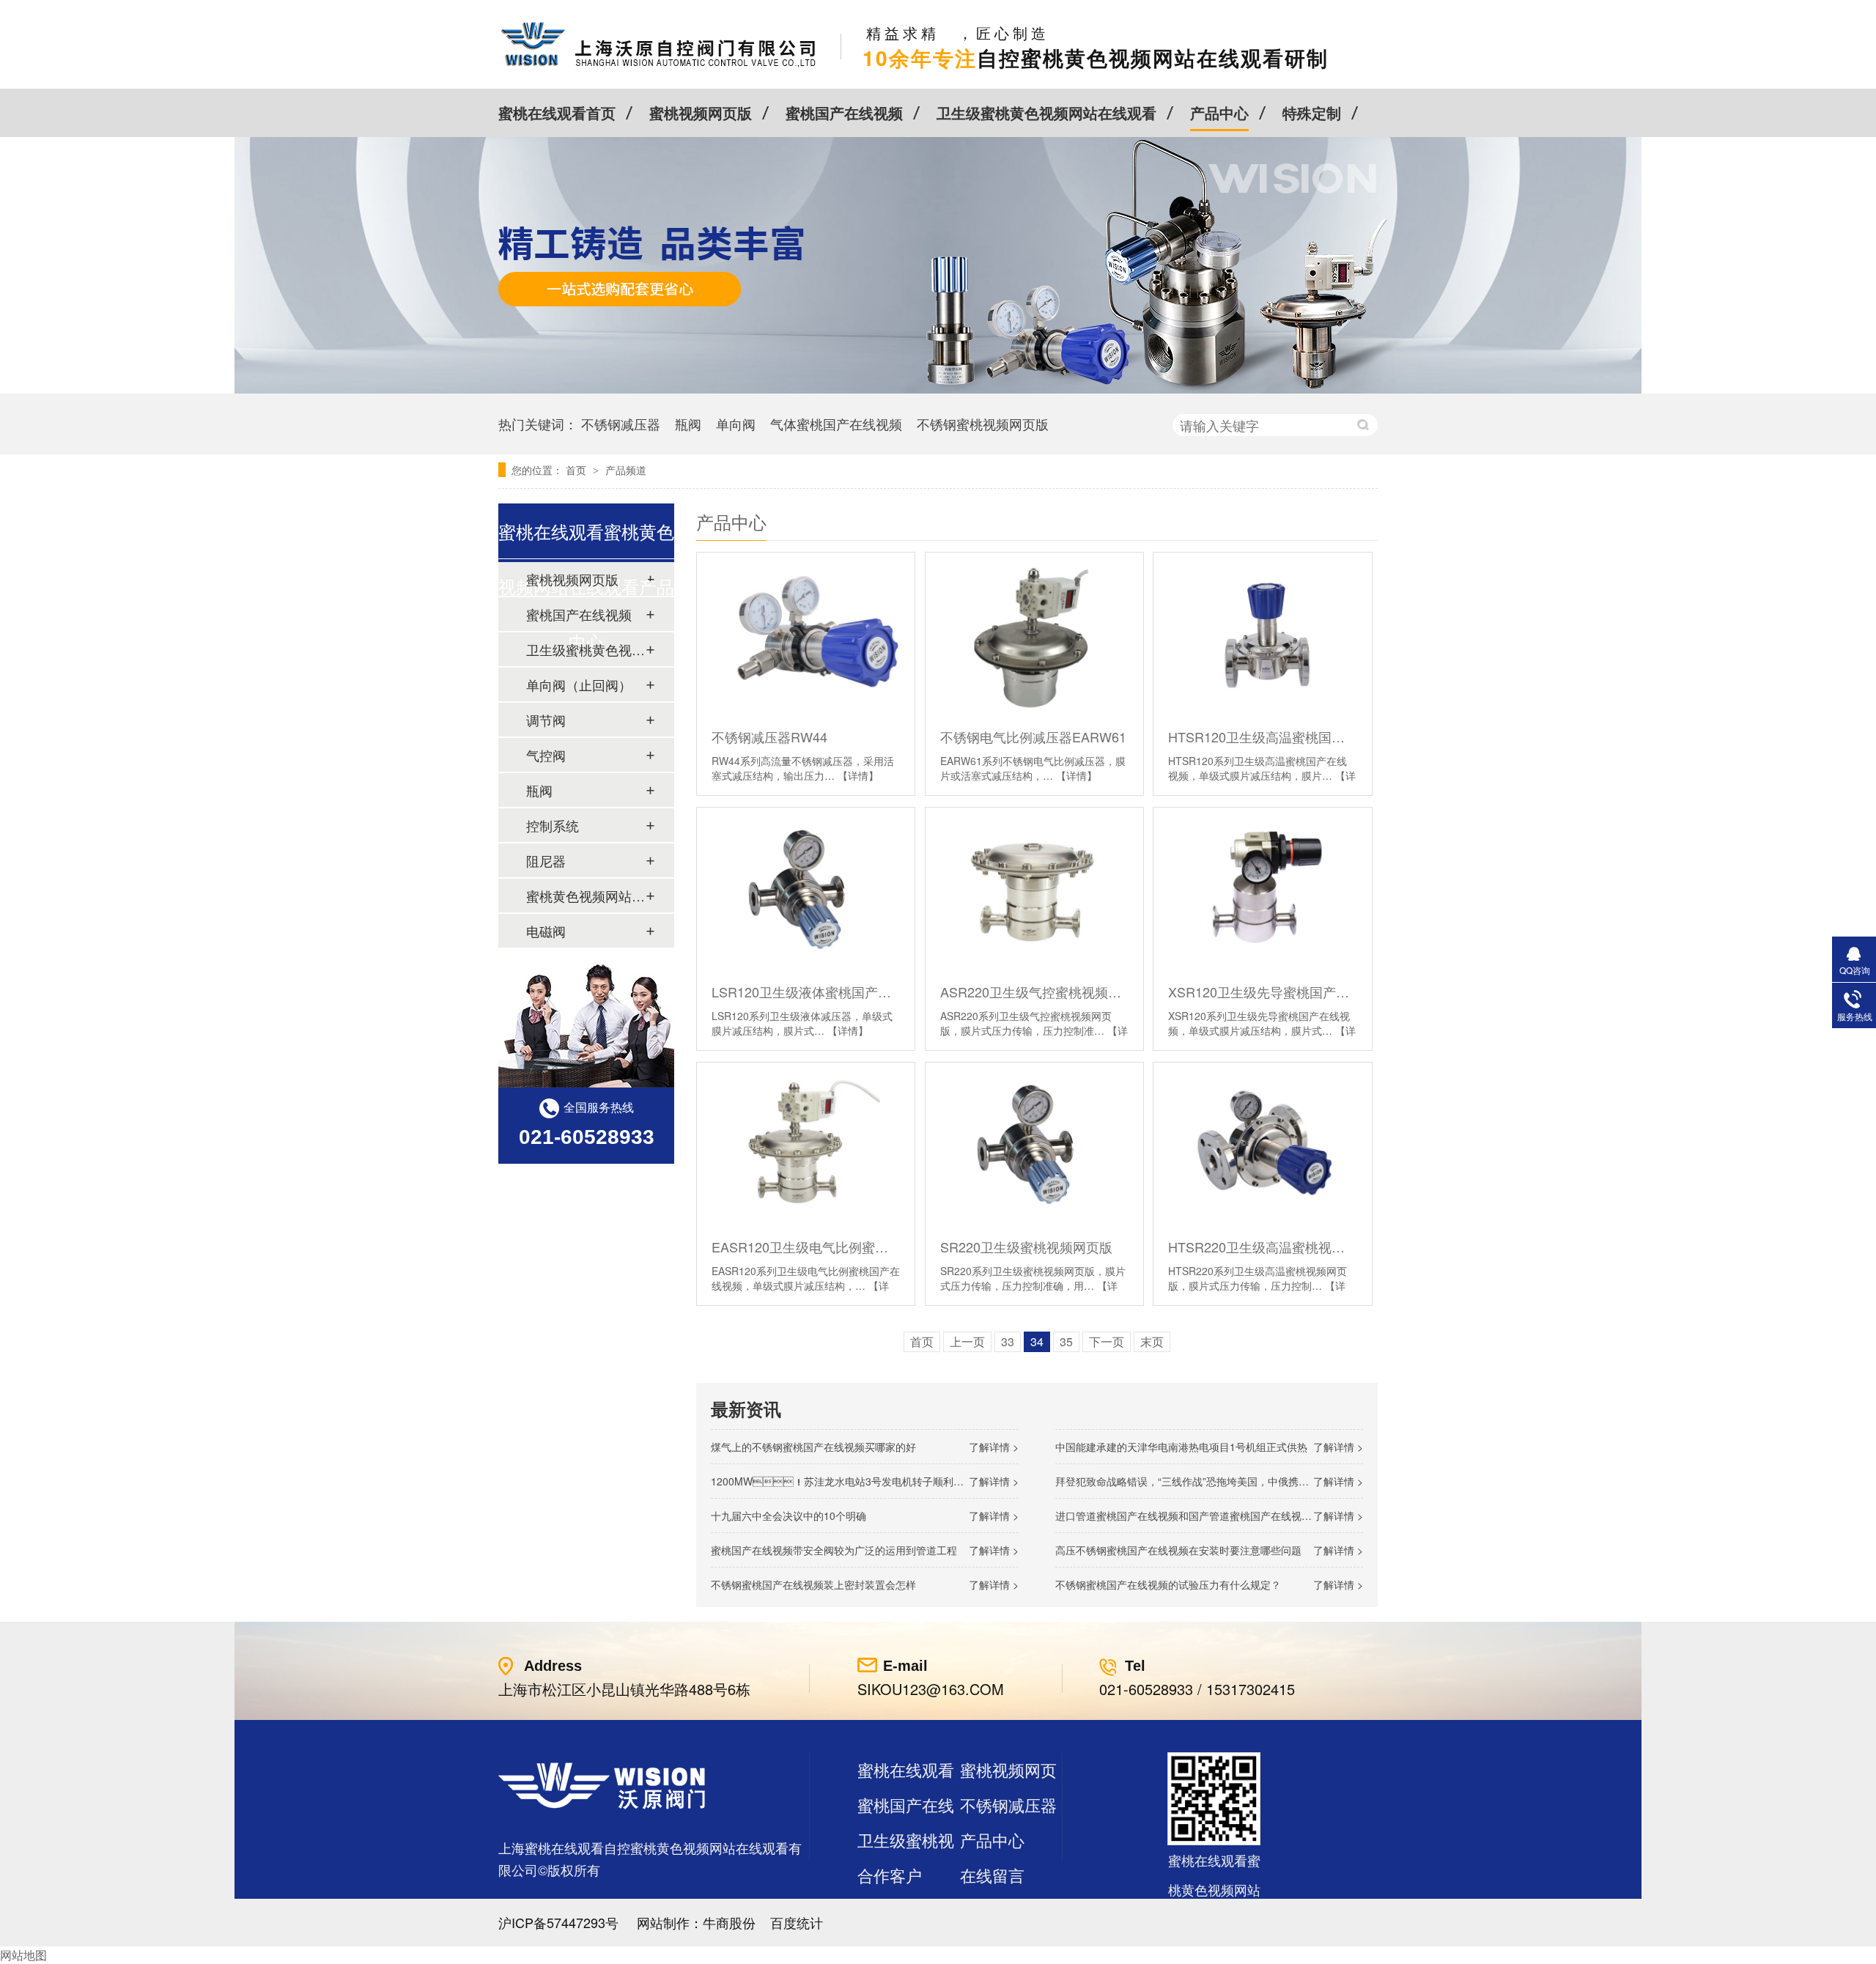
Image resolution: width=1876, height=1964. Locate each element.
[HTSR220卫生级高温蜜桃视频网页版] (1262, 1144)
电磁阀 (546, 931)
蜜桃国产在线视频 (844, 112)
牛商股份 (729, 1922)
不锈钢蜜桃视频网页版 (983, 424)
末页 (1152, 1341)
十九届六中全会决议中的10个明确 (789, 1516)
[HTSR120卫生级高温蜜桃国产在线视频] (1262, 634)
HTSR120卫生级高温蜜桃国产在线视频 (1262, 736)
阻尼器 (546, 860)
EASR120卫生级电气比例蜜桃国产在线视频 (806, 1247)
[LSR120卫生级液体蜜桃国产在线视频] (806, 889)
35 (1066, 1341)
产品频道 (626, 470)
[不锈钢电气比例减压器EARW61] (1034, 634)
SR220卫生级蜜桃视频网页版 (1026, 1247)
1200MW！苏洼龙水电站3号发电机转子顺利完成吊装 (853, 1481)
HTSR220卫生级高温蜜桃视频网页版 (1262, 1247)
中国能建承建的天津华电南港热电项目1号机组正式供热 (1181, 1447)
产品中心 (1219, 112)
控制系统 (553, 825)
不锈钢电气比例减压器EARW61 (1033, 736)
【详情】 (858, 775)
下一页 (1107, 1341)
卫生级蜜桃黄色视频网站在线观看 (1046, 112)
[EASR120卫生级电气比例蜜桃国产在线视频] (806, 1144)
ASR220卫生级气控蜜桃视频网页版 (1034, 992)
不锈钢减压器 (621, 424)
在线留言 (992, 1875)
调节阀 (546, 720)
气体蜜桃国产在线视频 (836, 424)
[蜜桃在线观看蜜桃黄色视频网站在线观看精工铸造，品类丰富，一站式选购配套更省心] (938, 389)
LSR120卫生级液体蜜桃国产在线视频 (806, 992)
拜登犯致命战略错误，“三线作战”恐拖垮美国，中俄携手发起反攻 (1203, 1481)
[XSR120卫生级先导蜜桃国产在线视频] (1262, 889)
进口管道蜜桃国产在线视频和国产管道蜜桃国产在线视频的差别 (1199, 1516)
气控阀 (546, 755)
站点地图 (890, 1910)
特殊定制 (1312, 112)
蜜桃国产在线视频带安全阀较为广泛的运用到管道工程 (834, 1550)
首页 (577, 470)
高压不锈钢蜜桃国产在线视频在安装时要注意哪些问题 (1178, 1550)
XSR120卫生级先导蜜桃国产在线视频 (1262, 992)
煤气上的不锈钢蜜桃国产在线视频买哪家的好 (813, 1447)
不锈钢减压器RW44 (769, 736)
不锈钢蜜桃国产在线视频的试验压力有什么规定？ (1168, 1584)
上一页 (967, 1341)
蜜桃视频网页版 (701, 112)
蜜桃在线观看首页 (557, 112)
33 (1008, 1341)
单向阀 (736, 424)
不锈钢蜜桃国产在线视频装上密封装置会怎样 (813, 1584)
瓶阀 (688, 424)
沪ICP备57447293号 (558, 1922)
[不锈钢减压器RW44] (806, 634)
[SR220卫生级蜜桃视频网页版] (1034, 1144)
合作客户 (890, 1875)
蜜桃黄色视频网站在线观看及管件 (586, 896)
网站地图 (23, 1955)
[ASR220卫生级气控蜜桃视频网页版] (1034, 889)
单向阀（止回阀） (579, 684)
